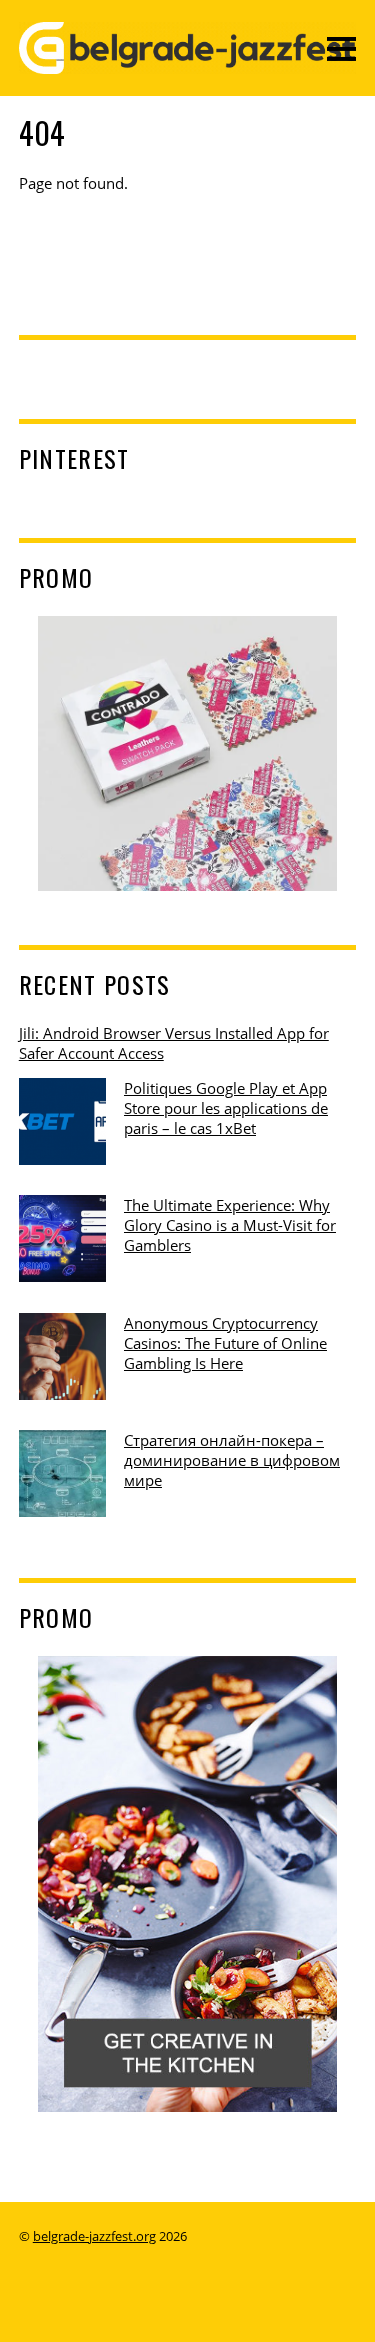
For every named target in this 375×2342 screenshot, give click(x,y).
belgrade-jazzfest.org (94, 2236)
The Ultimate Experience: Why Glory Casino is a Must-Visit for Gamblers (230, 1225)
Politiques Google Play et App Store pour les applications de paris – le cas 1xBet (226, 1108)
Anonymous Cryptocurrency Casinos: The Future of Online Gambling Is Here (225, 1343)
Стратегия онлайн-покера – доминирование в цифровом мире (232, 1460)
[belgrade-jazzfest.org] (188, 60)
